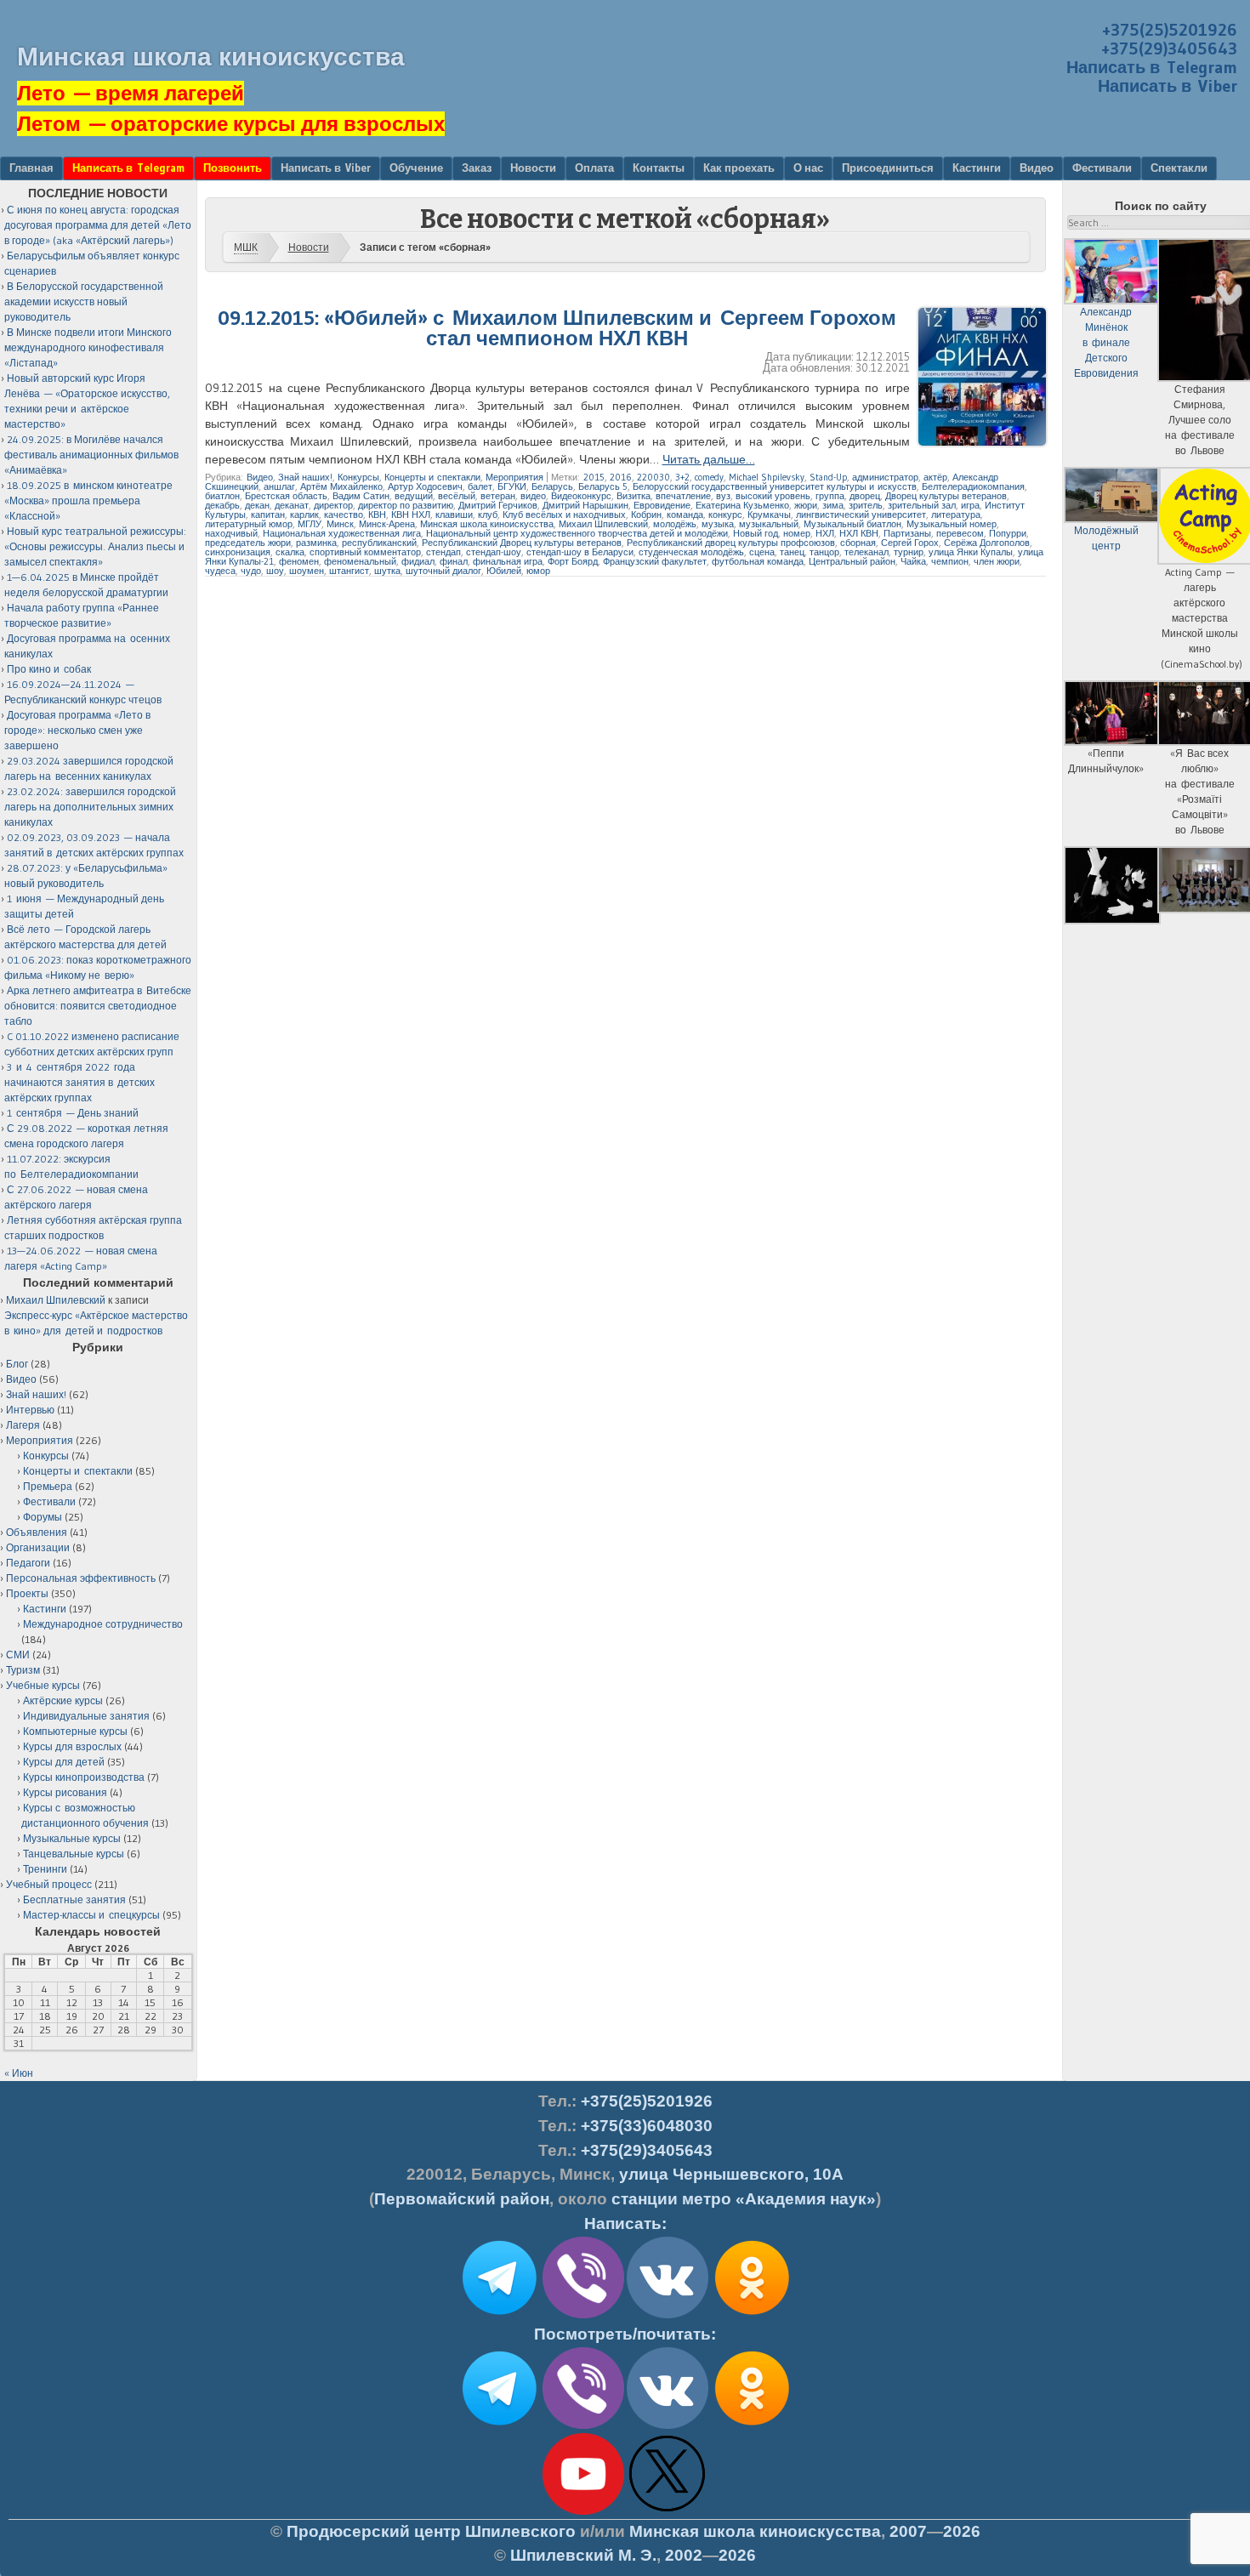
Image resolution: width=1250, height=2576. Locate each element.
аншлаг (279, 486)
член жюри (997, 561)
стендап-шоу (494, 552)
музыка (718, 524)
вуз (723, 496)
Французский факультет (655, 561)
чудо (251, 571)
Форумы (43, 1517)
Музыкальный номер (952, 524)
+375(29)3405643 (1169, 48)
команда (685, 515)
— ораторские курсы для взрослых (231, 124)
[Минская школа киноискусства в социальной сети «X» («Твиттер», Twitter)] (668, 2511)
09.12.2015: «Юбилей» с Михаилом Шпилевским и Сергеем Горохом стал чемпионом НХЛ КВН (557, 328)
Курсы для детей (64, 1762)
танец (792, 552)
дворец (865, 496)
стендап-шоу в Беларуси (580, 552)
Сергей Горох (910, 543)
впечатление (683, 496)
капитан (268, 515)
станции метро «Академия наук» (744, 2199)
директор (333, 505)
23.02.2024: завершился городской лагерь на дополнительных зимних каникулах (90, 807)
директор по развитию (406, 505)
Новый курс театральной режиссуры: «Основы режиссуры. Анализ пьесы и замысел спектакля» (95, 546)
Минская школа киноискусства (211, 57)
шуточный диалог (443, 571)
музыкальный (769, 524)
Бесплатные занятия (74, 1899)
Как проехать (739, 168)
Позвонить (233, 168)
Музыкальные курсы (72, 1838)
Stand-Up (828, 477)
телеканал (866, 552)
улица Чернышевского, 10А (731, 2174)
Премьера (48, 1486)
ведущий (414, 496)
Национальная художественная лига (342, 533)
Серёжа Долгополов (987, 543)
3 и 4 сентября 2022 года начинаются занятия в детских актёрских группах (80, 1082)
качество (344, 515)
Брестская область (286, 496)
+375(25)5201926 (1170, 30)
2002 (684, 2555)
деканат (292, 505)
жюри (806, 505)
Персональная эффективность (81, 1578)
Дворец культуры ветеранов (946, 496)
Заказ (477, 168)
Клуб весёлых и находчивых (564, 515)
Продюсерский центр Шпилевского (431, 2531)
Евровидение (662, 505)
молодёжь (675, 524)
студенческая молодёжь (691, 552)
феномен (299, 561)
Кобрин (646, 515)
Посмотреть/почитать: (625, 2334)
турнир (909, 552)
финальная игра (508, 561)
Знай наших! (305, 477)
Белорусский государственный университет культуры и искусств (775, 486)
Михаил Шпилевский (603, 524)
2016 (621, 477)
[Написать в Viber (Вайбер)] (583, 2315)
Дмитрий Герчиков (498, 505)
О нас (808, 168)
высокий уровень (773, 496)
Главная (31, 168)
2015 (594, 477)
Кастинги (977, 168)
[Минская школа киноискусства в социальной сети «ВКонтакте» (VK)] (668, 2425)
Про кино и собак (49, 669)
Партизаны (907, 533)
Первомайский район (462, 2199)
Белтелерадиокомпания (973, 486)
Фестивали (1102, 168)
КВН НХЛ (411, 515)
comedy (709, 477)
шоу (275, 571)
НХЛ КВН (859, 533)
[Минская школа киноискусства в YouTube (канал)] (583, 2511)
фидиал (418, 561)
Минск (340, 524)
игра (970, 505)
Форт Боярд (573, 561)
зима (833, 505)
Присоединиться (888, 168)
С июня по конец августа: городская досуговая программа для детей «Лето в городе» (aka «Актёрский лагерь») (98, 225)
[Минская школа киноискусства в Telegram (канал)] (499, 2425)
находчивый (231, 533)
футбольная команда (758, 561)
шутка (387, 571)
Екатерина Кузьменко (742, 505)
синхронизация (238, 552)
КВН (377, 515)
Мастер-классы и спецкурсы (91, 1915)
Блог (17, 1364)
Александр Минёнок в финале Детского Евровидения (1106, 342)
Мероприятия (514, 477)
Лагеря (23, 1425)
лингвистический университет (861, 515)
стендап (443, 552)
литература (956, 515)
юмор (538, 571)
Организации (38, 1547)
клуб (488, 515)
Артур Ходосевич (425, 486)
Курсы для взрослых (72, 1746)
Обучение (416, 168)
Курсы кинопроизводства (84, 1777)
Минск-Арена (387, 524)
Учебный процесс (49, 1884)
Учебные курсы (43, 1685)
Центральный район (852, 561)
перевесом (960, 533)
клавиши (454, 515)
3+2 (682, 477)
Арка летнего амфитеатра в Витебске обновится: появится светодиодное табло (98, 1006)
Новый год (756, 533)
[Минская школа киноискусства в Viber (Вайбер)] (583, 2425)
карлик (304, 515)
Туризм (23, 1670)
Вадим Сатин (361, 496)
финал (454, 561)
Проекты (27, 1593)
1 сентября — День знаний (73, 1113)
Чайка (913, 561)
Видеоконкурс (581, 496)
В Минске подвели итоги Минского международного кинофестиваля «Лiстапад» (88, 347)
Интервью (30, 1410)
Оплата (594, 168)
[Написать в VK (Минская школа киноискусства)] (668, 2315)
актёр (935, 477)
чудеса (220, 571)
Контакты (659, 168)
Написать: (625, 2223)
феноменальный (360, 561)
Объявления (37, 1532)
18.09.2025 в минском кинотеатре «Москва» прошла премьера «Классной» (88, 500)
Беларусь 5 (603, 486)
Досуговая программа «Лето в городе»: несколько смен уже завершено (77, 730)
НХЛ (825, 533)
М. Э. (583, 2555)
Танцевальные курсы (74, 1854)
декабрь (222, 505)
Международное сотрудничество (103, 1624)
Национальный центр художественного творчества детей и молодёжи (577, 533)
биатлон (222, 496)
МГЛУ (310, 524)
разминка (316, 543)
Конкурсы (358, 477)
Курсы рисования (65, 1792)
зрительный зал (922, 505)
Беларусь (552, 486)
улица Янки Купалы (971, 552)
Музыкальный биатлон (852, 524)
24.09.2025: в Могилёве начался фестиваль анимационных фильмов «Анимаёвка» (91, 455)
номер (797, 533)
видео (533, 496)
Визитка (634, 496)
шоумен (307, 571)
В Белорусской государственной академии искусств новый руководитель (84, 301)
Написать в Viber (1168, 86)
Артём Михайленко (341, 486)
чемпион (950, 561)
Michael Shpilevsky (767, 477)
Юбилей (504, 571)
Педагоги (28, 1563)
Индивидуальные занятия (86, 1716)
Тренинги (45, 1869)
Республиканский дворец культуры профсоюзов (731, 543)
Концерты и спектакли (432, 477)
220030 (653, 477)
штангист (349, 571)
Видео (1037, 168)
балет (480, 486)
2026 (962, 2531)
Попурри (1008, 533)
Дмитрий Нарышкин (585, 505)
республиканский (379, 543)
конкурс (725, 515)
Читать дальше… (709, 459)
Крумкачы (769, 515)
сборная (858, 543)
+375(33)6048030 (647, 2126)
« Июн (19, 2073)
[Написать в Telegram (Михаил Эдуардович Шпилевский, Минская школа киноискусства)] (499, 2315)
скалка (290, 552)
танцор (824, 552)
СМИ (18, 1655)
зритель (866, 505)
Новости (533, 168)
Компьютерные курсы (75, 1731)
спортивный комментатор (365, 552)
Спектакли (1179, 168)
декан (257, 505)
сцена (762, 552)
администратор (885, 477)
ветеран (498, 496)
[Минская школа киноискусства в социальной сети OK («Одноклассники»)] (752, 2315)
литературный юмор (249, 524)
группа (830, 496)
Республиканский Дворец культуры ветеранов (522, 543)
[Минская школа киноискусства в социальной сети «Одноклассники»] (752, 2425)
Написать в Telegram (1152, 67)
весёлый (457, 496)
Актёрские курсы (63, 1700)
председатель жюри (248, 543)
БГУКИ (512, 486)
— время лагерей (131, 93)
